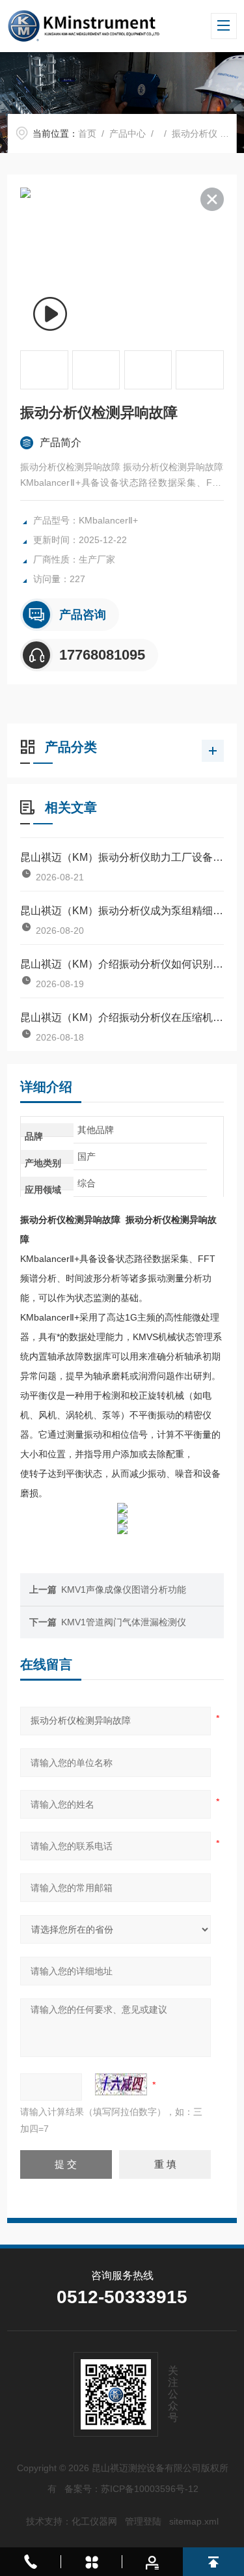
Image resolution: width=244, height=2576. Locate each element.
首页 (87, 133)
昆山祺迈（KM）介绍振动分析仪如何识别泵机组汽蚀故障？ (122, 964)
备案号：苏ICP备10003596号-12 (131, 2489)
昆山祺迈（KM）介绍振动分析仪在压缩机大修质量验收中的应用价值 (122, 1017)
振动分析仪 (195, 133)
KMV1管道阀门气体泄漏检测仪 (124, 1622)
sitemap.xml (194, 2521)
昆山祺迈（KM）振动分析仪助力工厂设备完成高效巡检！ (122, 857)
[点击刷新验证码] (121, 2084)
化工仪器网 (94, 2521)
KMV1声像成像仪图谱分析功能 (124, 1589)
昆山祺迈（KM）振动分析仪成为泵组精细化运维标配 (122, 911)
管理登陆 (143, 2521)
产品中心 (128, 133)
